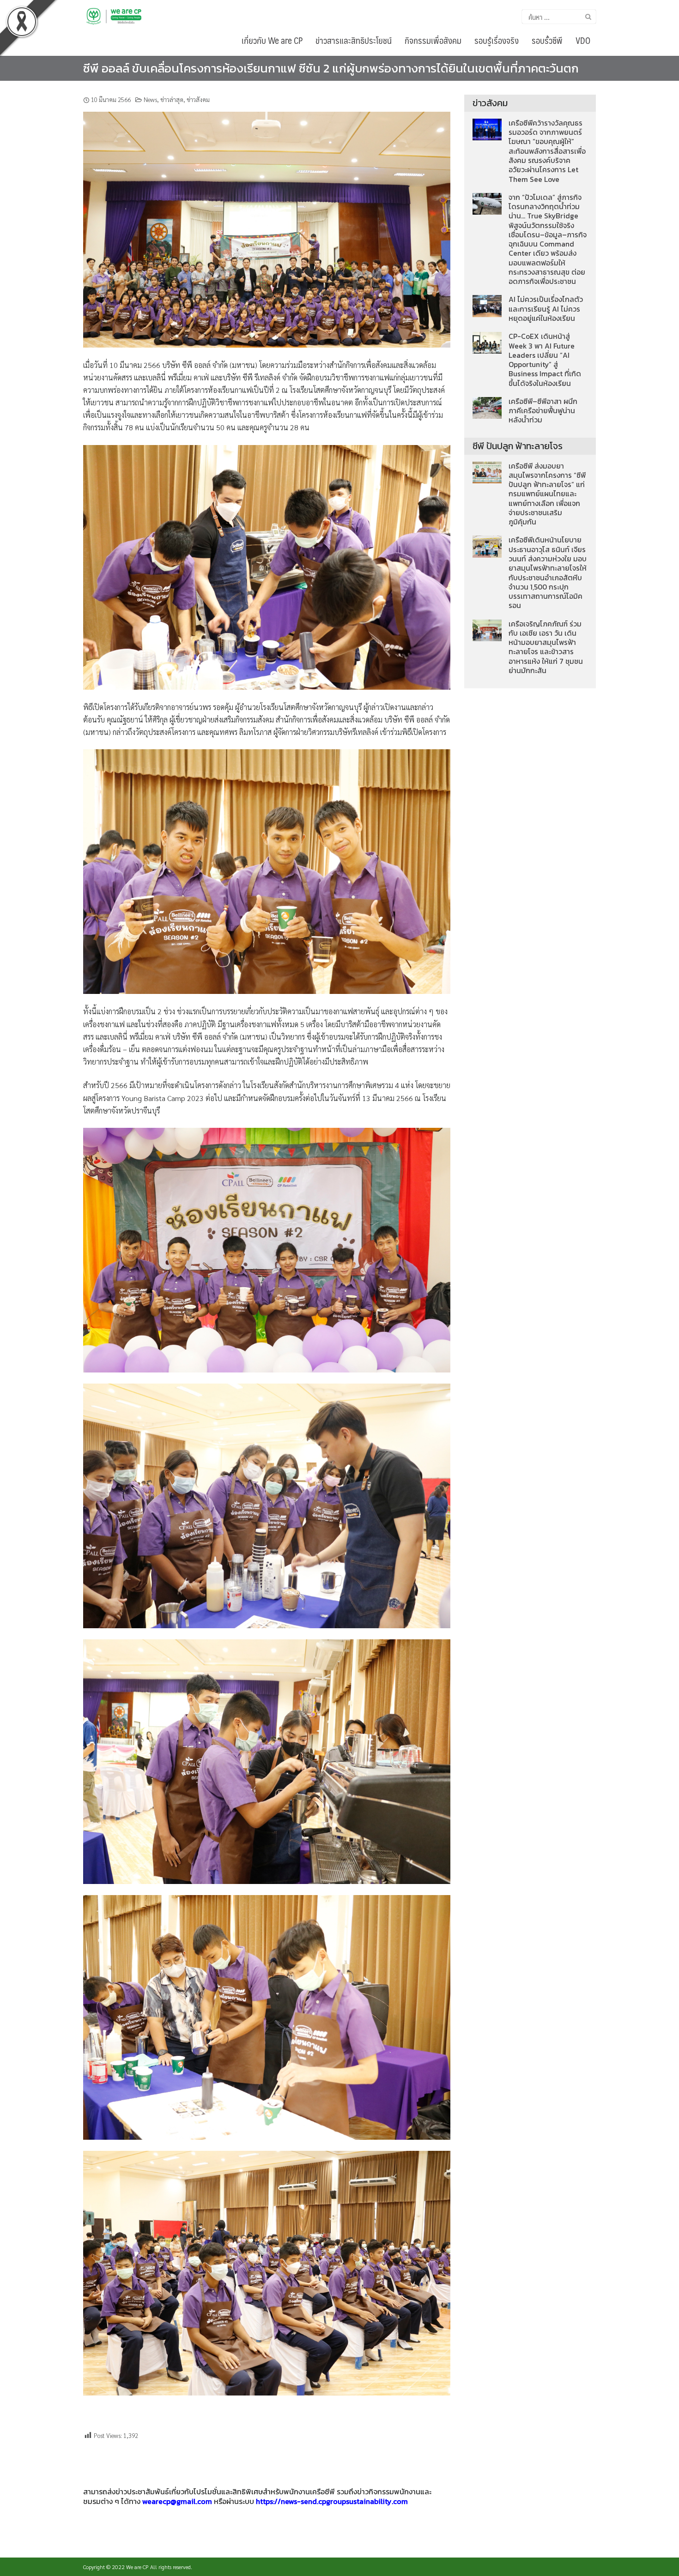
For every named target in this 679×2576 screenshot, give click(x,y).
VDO (583, 40)
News (150, 99)
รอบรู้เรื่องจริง (497, 40)
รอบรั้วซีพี (547, 40)
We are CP (137, 2567)
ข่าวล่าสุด (172, 99)
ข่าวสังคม (198, 99)
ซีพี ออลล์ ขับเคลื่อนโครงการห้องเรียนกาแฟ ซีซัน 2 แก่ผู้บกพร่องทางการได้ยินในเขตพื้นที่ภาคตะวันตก (331, 68)
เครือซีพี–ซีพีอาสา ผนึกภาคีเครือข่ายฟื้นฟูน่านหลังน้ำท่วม (543, 411)
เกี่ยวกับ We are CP (272, 40)
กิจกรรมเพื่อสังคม (433, 40)
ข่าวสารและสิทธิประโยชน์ (354, 40)
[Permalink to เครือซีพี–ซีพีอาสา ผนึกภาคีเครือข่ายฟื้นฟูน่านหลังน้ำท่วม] (487, 407)
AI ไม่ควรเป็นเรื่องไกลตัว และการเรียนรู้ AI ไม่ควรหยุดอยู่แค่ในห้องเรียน (546, 309)
